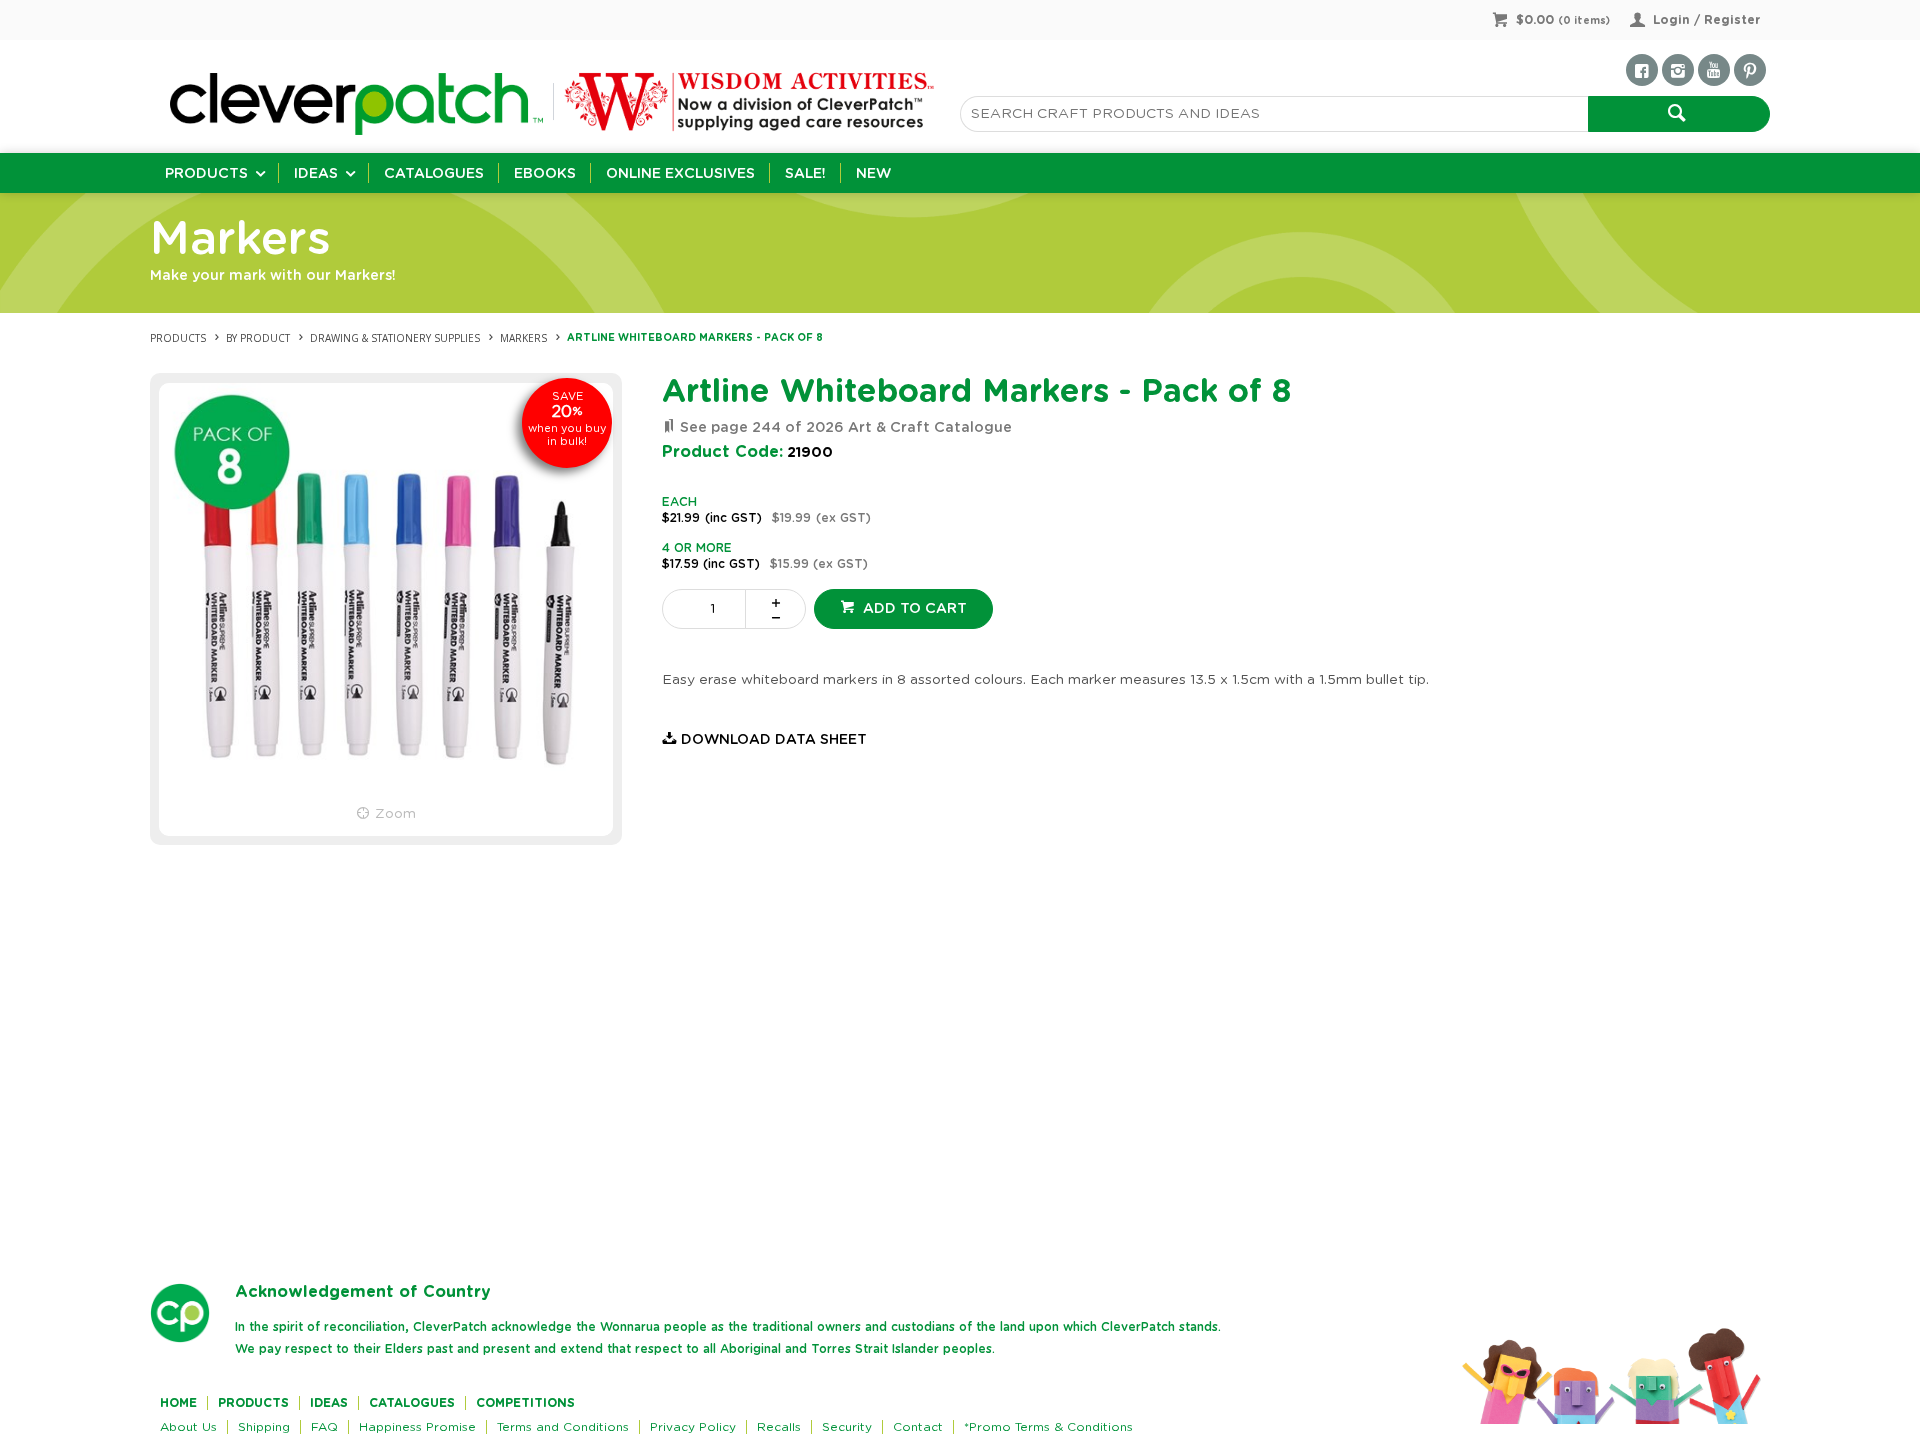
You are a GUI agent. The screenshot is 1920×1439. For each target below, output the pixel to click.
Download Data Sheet (774, 740)
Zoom (395, 814)
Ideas (316, 174)
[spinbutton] (708, 609)
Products (206, 174)
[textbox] (1274, 114)
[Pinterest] (1750, 70)
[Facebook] (1642, 70)
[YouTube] (1714, 70)
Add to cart (913, 609)
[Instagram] (1678, 70)
